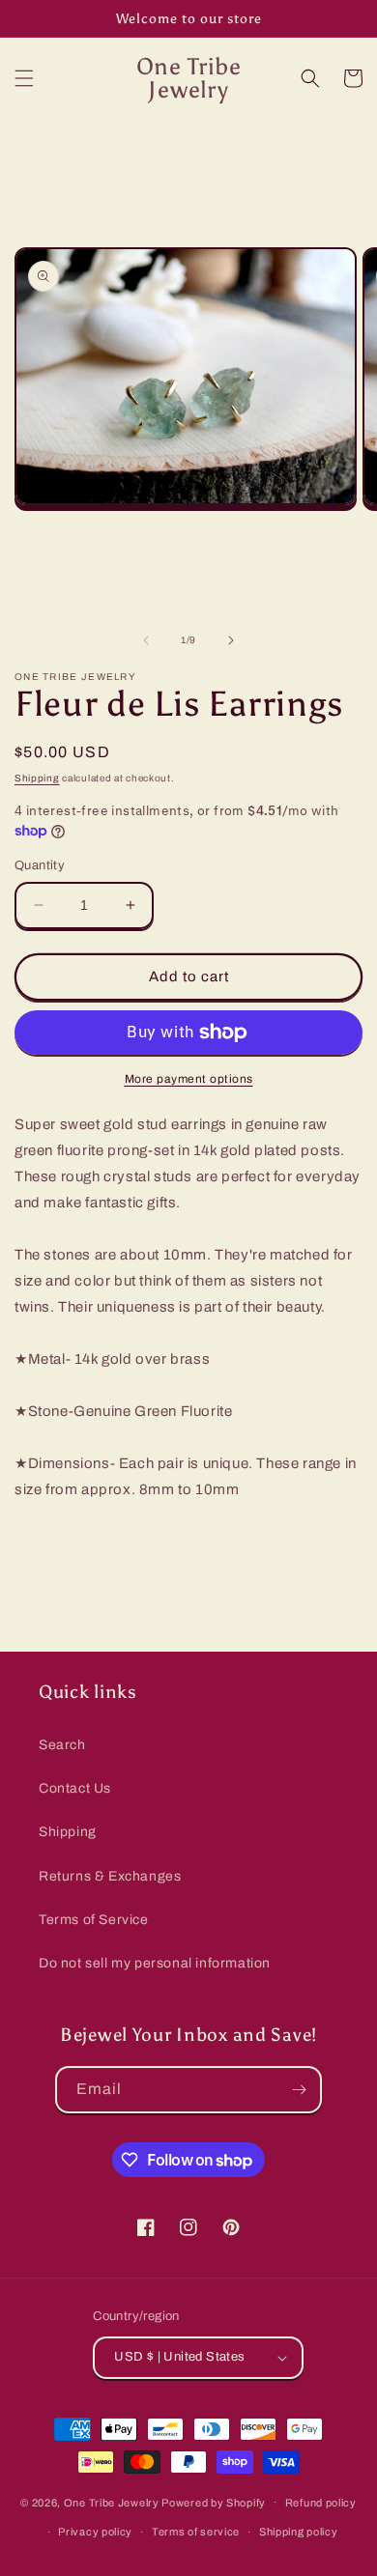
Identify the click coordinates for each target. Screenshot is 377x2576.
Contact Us (75, 1788)
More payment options (189, 1079)
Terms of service (196, 2532)
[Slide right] (231, 640)
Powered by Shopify (214, 2502)
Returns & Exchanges (110, 1876)
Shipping (37, 778)
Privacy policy (95, 2532)
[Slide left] (146, 640)
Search (62, 1745)
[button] (24, 78)
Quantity (40, 865)
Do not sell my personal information (155, 1963)
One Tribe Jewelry (112, 2502)
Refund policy (321, 2503)
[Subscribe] (299, 2090)
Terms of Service (94, 1920)
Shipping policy (299, 2532)
